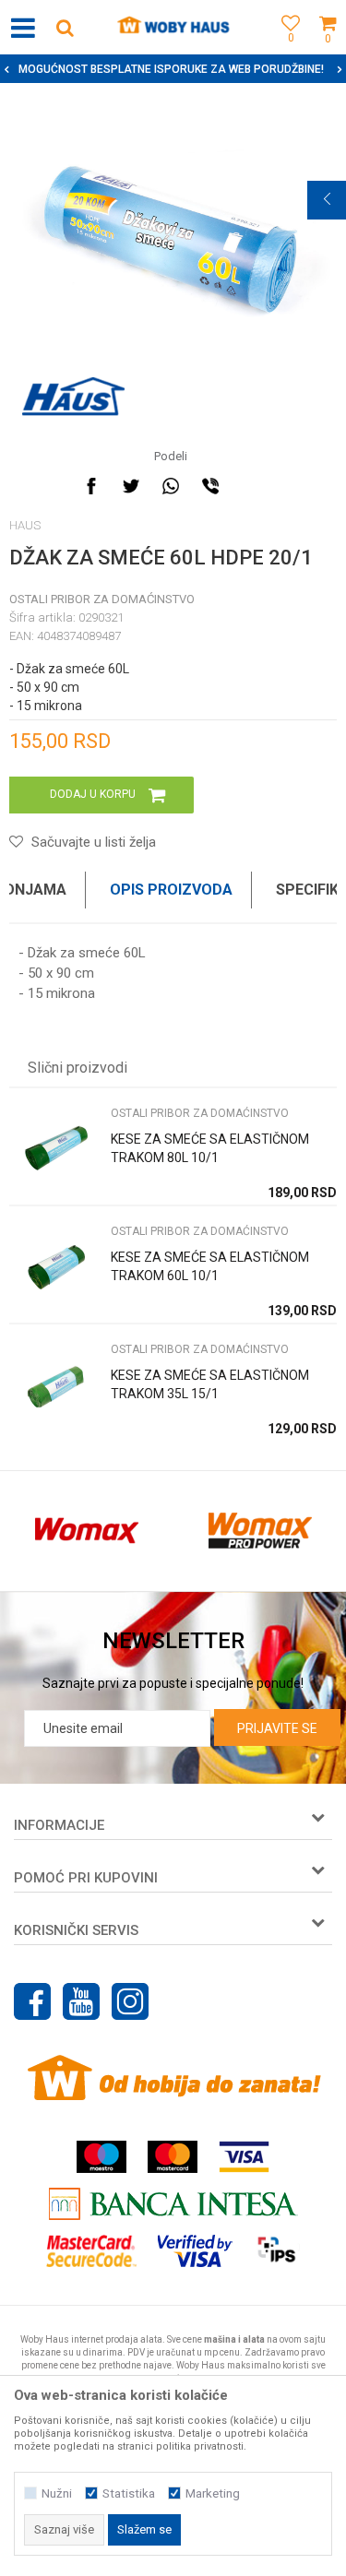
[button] (65, 27)
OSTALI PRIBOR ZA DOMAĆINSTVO (102, 599)
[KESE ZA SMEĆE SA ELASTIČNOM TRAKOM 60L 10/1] (55, 1269)
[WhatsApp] (171, 486)
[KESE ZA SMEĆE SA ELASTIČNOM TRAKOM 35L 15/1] (55, 1387)
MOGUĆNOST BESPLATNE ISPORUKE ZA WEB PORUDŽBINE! (171, 69)
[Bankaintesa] (173, 2204)
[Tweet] (131, 486)
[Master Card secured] (91, 2251)
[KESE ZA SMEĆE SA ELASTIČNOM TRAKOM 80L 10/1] (55, 1151)
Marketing (213, 2493)
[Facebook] (91, 486)
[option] (173, 69)
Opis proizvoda (171, 890)
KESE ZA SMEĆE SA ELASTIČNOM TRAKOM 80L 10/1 (210, 1148)
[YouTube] (81, 2001)
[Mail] (250, 486)
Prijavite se (277, 1728)
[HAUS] (73, 397)
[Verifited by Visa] (195, 2251)
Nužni (57, 2493)
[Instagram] (130, 2001)
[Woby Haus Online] (173, 28)
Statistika (129, 2493)
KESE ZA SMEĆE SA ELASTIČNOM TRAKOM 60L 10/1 (210, 1266)
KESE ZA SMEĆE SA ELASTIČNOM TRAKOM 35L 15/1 (210, 1384)
